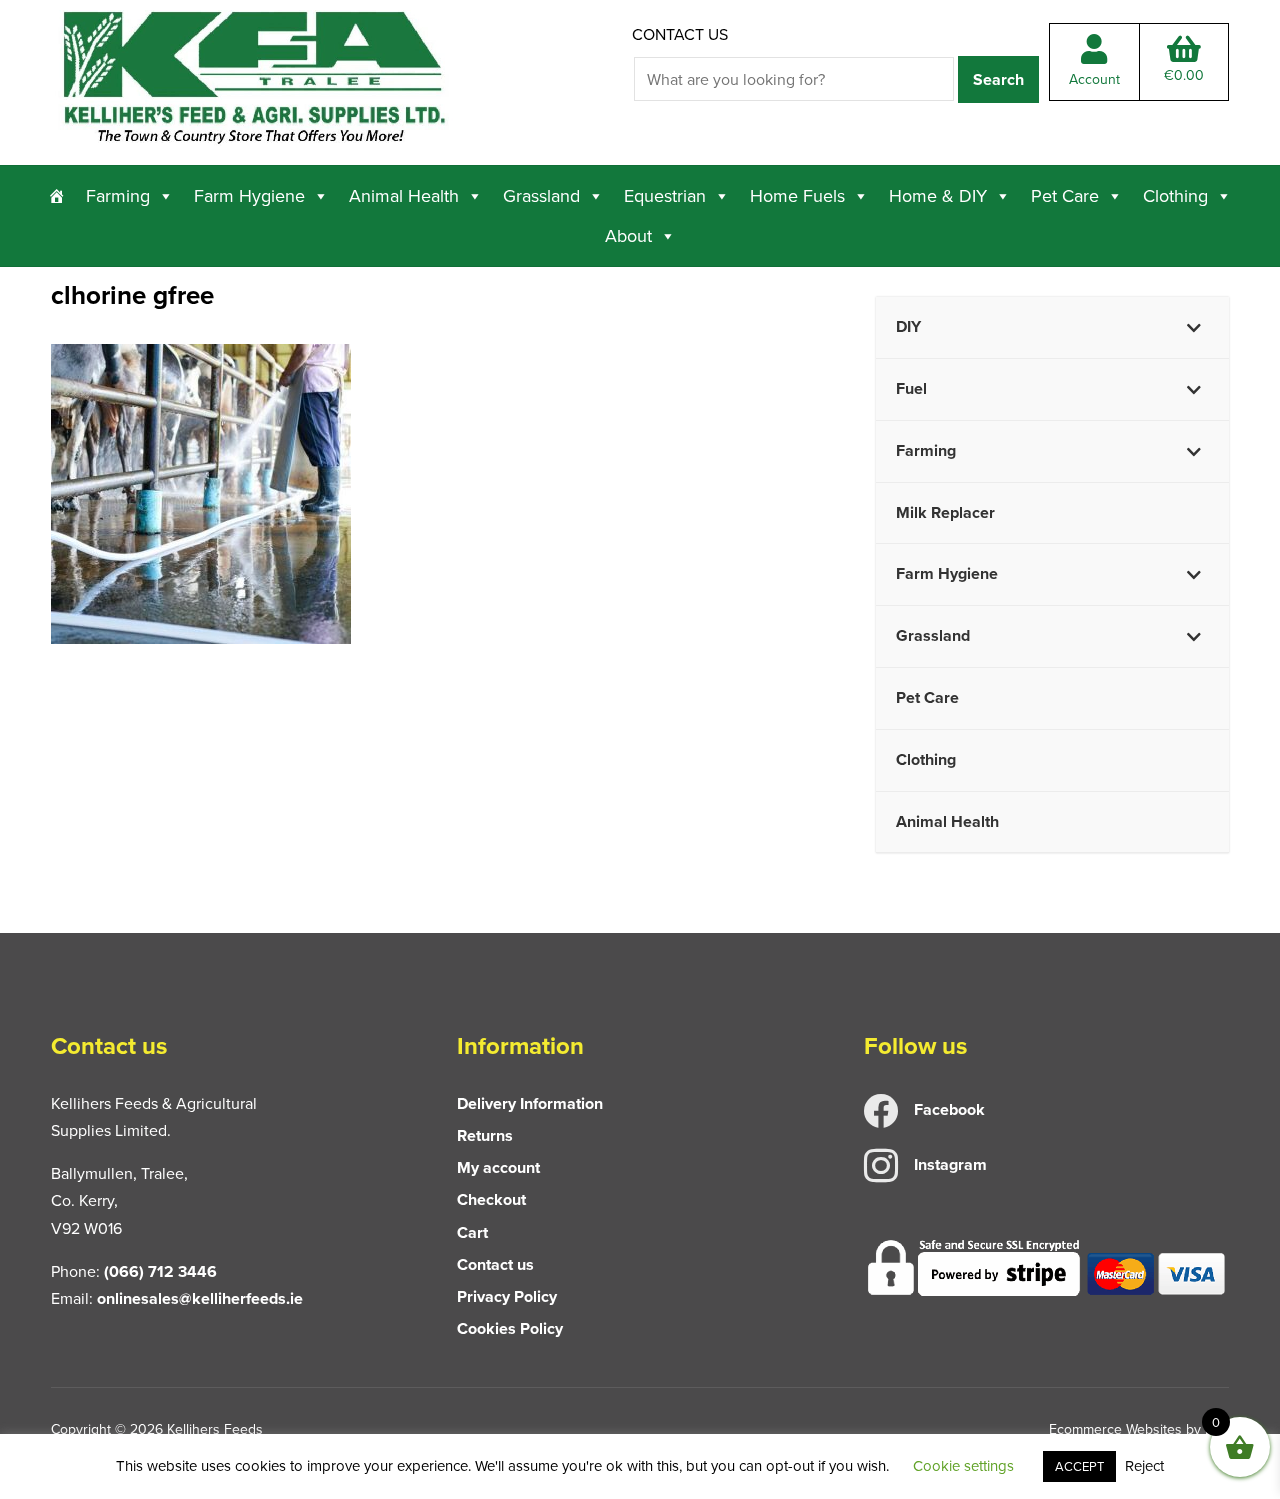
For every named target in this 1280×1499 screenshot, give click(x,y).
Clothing (1175, 195)
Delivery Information (530, 1103)
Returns (485, 1135)
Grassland (541, 195)
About (628, 235)
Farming (118, 195)
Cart (472, 1232)
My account (498, 1167)
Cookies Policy (510, 1328)
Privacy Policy (507, 1296)
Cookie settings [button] (963, 1465)
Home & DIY (938, 195)
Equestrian (665, 195)
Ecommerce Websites (1115, 1429)
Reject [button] (1144, 1465)
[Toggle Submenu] (1194, 327)
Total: (1184, 75)
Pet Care (1065, 195)
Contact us (680, 34)
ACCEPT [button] (1079, 1466)
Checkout (491, 1199)
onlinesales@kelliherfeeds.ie (200, 1298)
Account (1094, 79)
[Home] (57, 196)
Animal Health (404, 195)
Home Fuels (797, 195)
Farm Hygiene (249, 195)
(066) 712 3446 (160, 1271)
